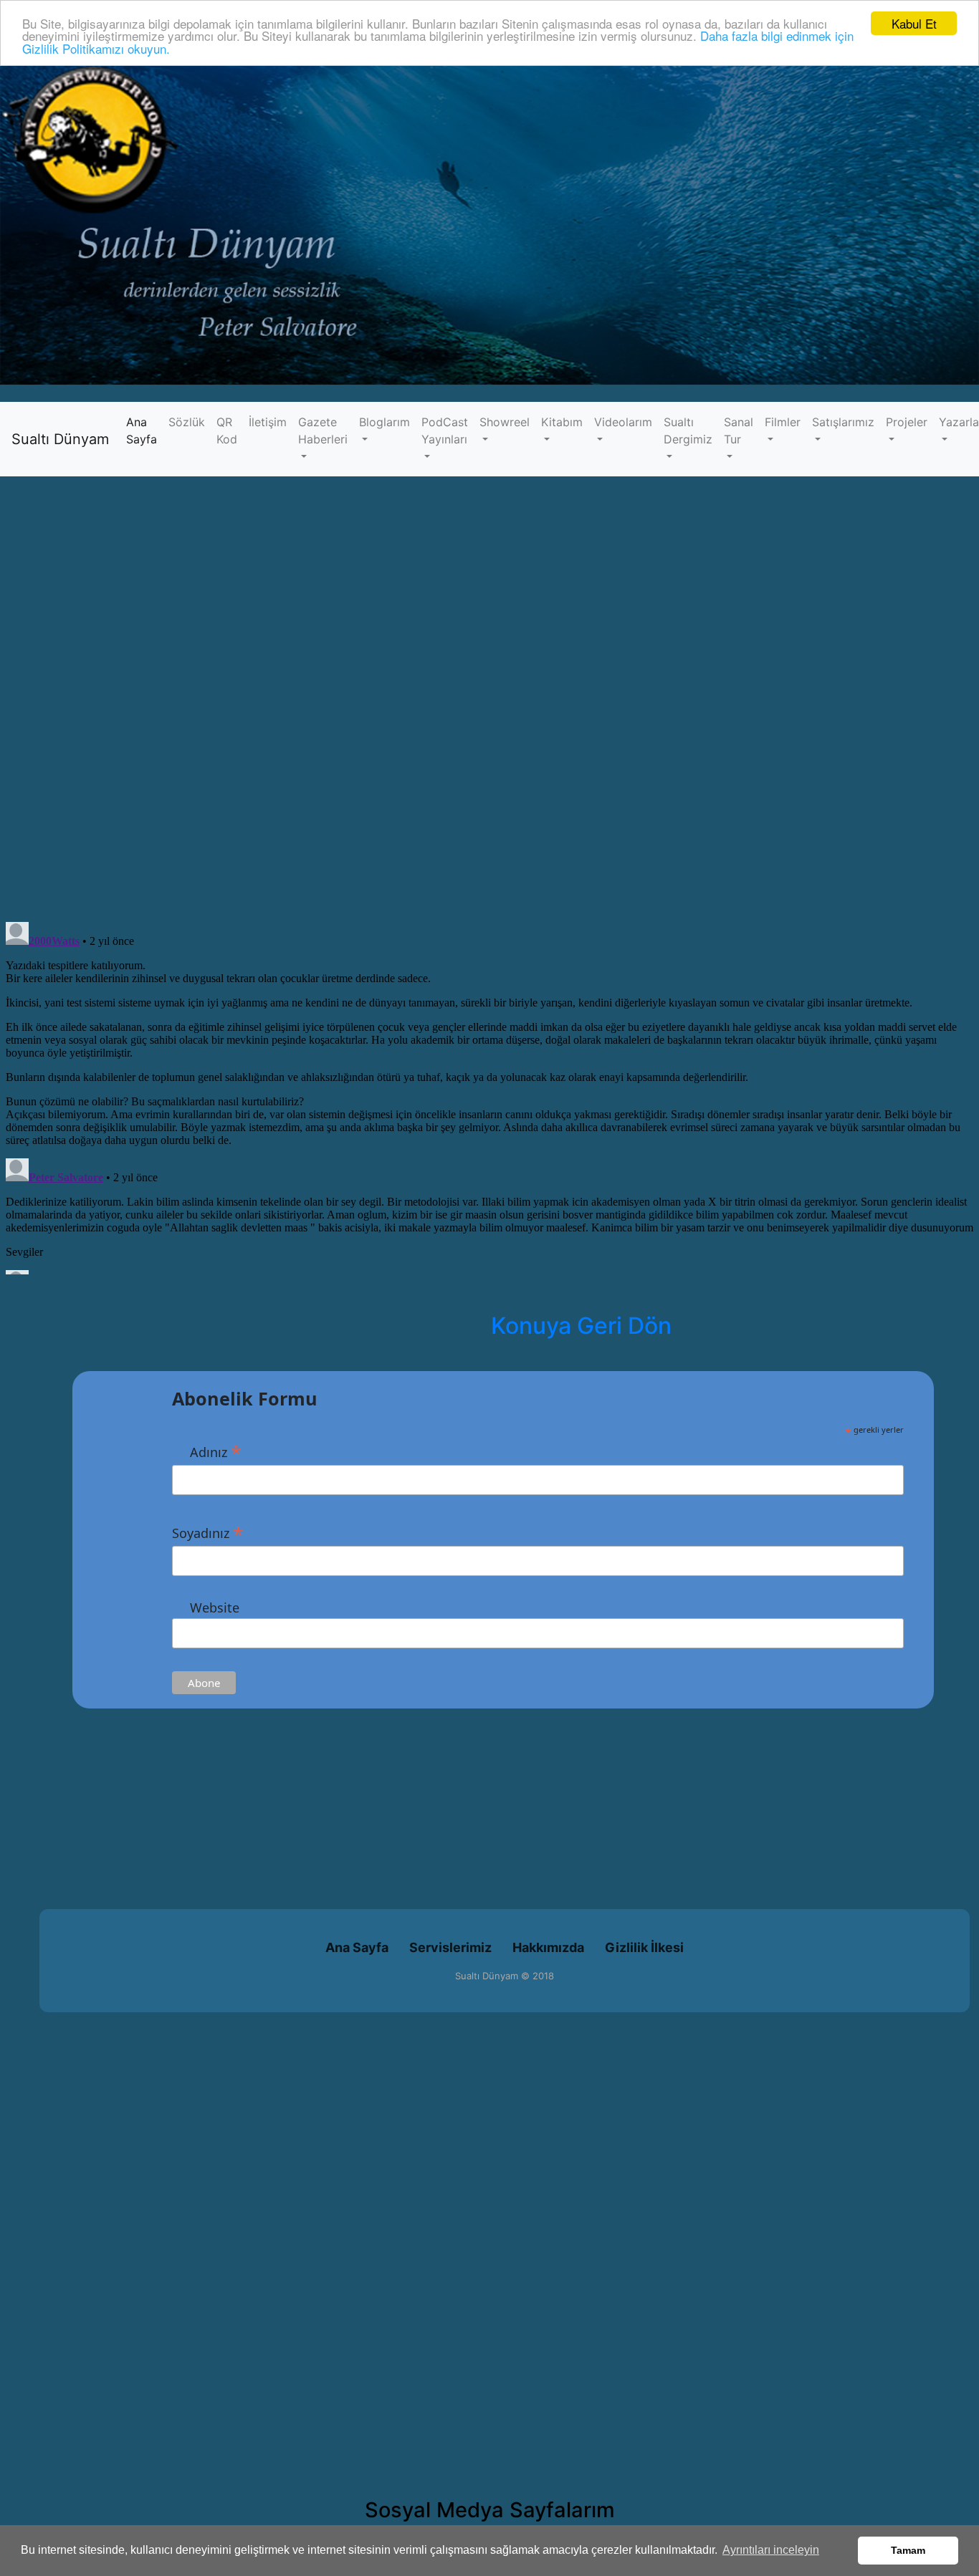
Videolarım (623, 422)
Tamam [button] (908, 2550)
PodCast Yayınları (445, 431)
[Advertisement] (430, 1809)
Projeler (907, 422)
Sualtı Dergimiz (688, 431)
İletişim (268, 422)
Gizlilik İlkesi (644, 1947)
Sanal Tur (739, 431)
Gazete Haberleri (323, 431)
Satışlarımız (843, 422)
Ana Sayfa (144, 431)
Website (206, 1607)
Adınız (207, 1451)
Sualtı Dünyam (60, 439)
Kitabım (562, 422)
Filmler (783, 422)
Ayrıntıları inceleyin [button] (771, 2550)
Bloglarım (385, 422)
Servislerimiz (450, 1947)
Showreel (505, 422)
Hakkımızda (548, 1947)
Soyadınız (208, 1532)
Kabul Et (914, 23)
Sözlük (187, 422)
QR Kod (227, 431)
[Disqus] (489, 707)
